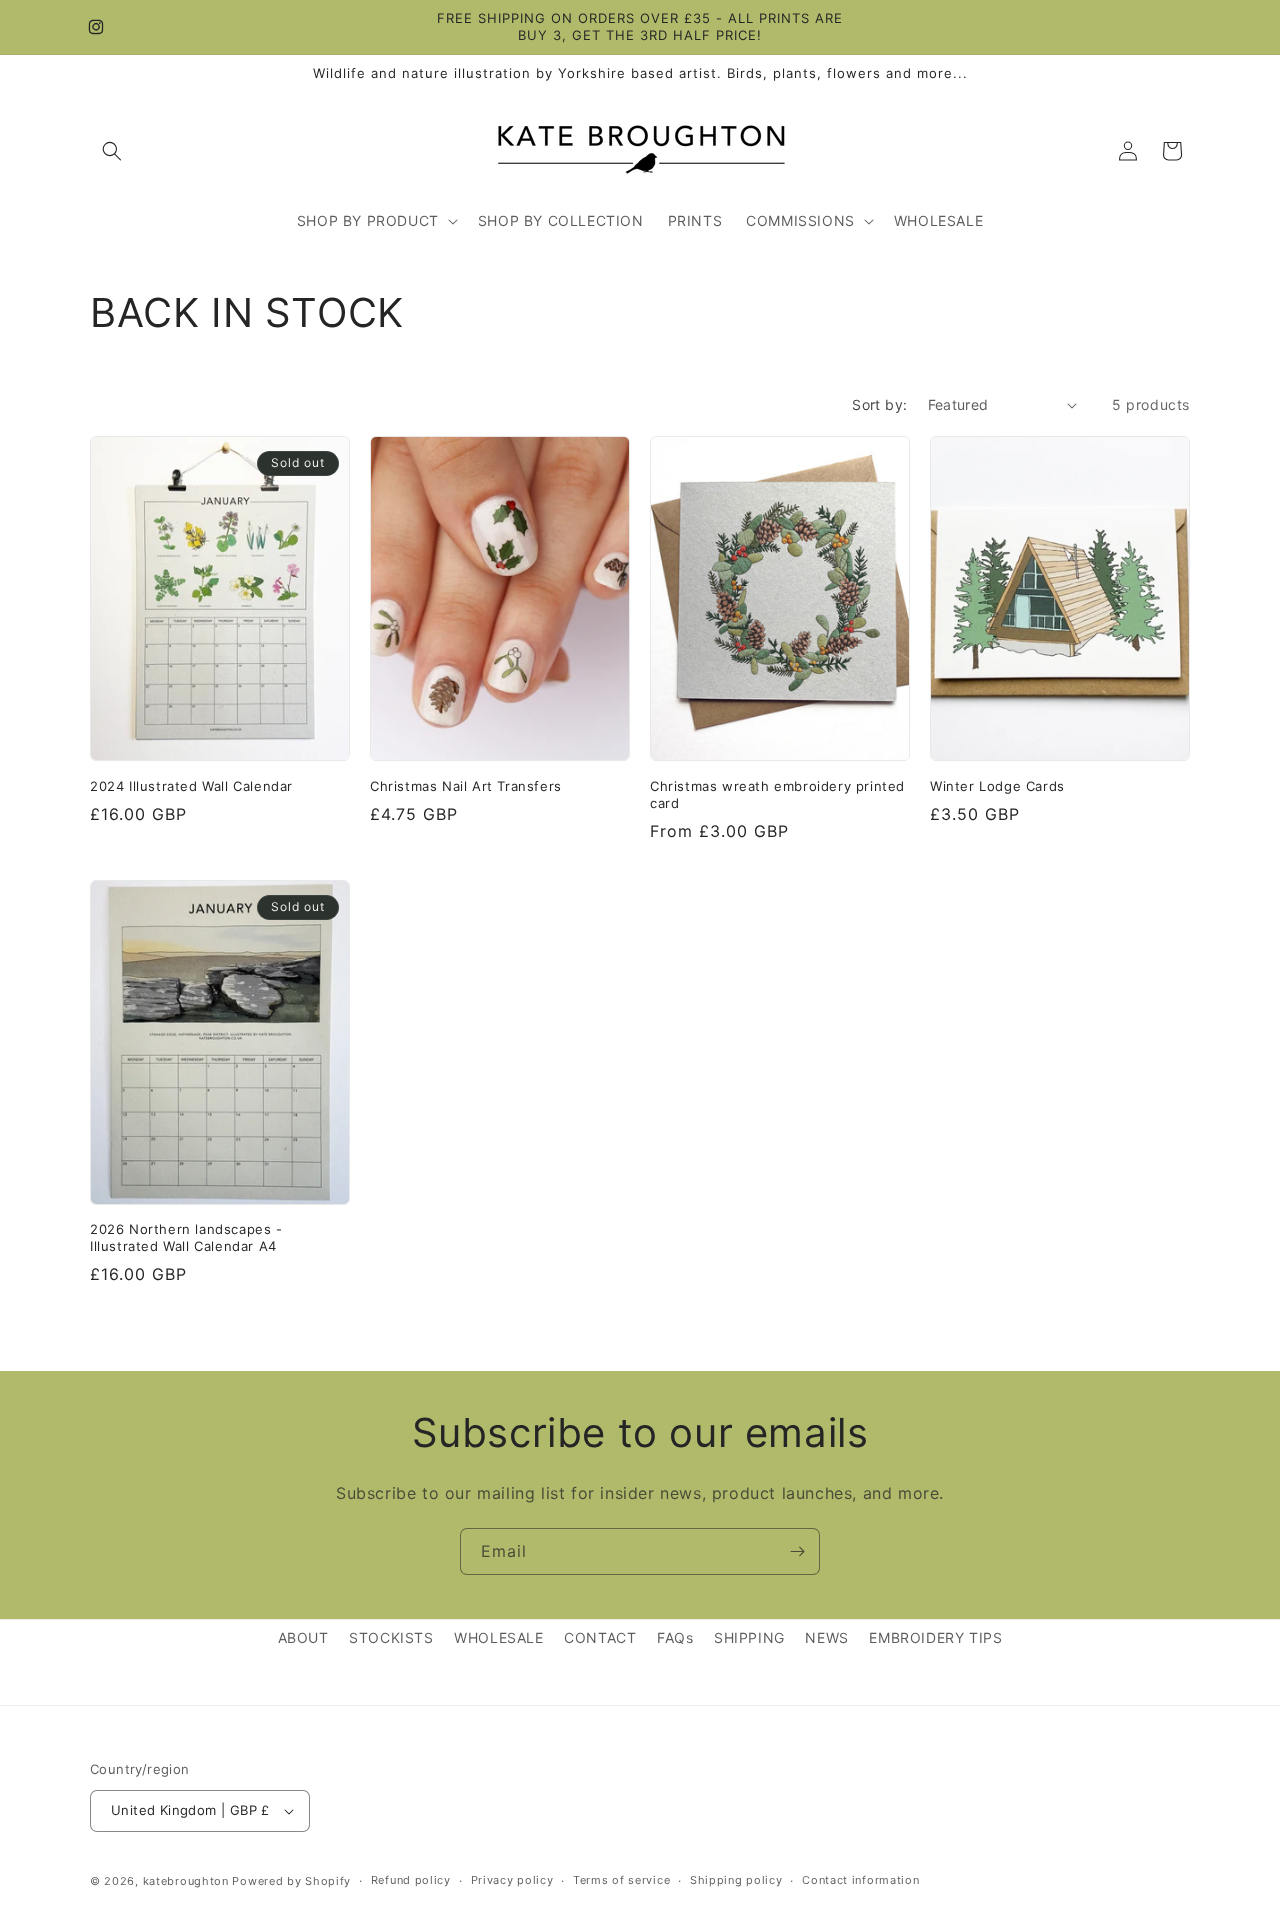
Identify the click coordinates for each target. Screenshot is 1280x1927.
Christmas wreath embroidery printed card (777, 794)
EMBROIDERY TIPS (935, 1637)
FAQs (675, 1637)
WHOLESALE (498, 1637)
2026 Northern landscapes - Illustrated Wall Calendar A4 (186, 1237)
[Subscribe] (797, 1551)
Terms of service (621, 1880)
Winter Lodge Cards (997, 786)
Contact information (860, 1880)
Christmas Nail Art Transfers (466, 786)
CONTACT (600, 1637)
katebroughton (186, 1881)
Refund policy (411, 1880)
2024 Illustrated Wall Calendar (191, 786)
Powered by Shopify (291, 1881)
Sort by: (879, 404)
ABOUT (303, 1637)
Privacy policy (512, 1880)
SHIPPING (749, 1637)
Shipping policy (736, 1880)
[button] (112, 151)
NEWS (826, 1637)
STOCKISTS (391, 1637)
